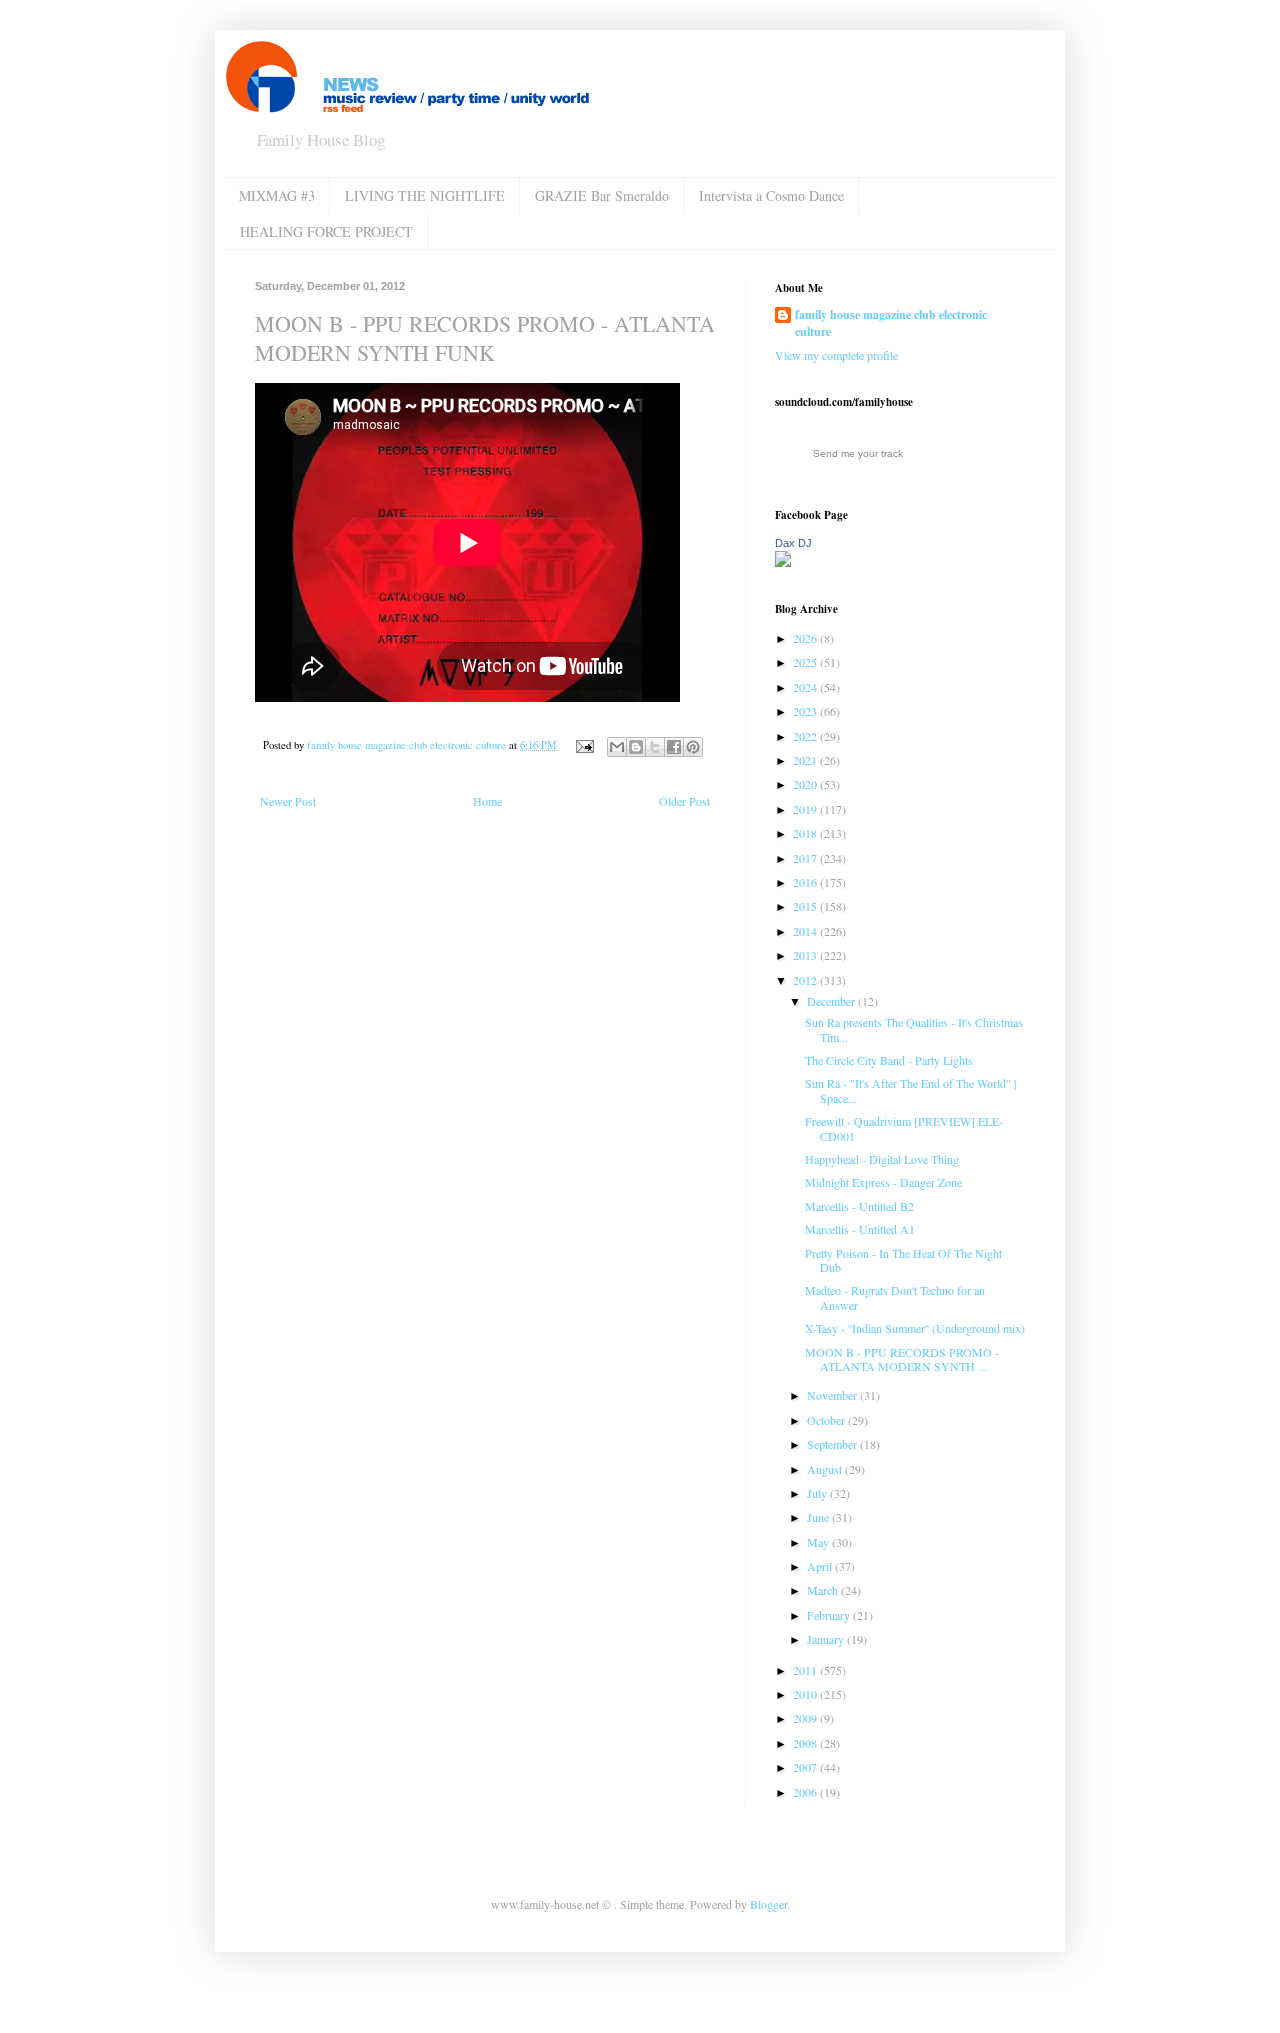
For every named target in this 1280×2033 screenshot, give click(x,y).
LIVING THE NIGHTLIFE (425, 195)
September (833, 1444)
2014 (806, 931)
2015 (806, 906)
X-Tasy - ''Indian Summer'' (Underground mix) (915, 1328)
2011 (806, 1670)
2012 (806, 980)
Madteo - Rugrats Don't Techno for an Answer (895, 1297)
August (826, 1469)
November (833, 1395)
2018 (806, 833)
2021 (806, 760)
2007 (806, 1767)
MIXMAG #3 (277, 195)
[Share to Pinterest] (693, 747)
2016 (806, 882)
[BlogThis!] (636, 747)
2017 (806, 858)
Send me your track (858, 453)
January (827, 1639)
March (824, 1590)
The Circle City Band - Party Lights (889, 1060)
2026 (806, 638)
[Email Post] (584, 745)
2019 (806, 809)
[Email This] (617, 747)
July (818, 1493)
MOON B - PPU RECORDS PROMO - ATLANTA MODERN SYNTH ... (902, 1359)
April (821, 1566)
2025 (806, 662)
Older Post (684, 801)
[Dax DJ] (783, 562)
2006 (806, 1792)
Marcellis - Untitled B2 (859, 1206)
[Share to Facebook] (674, 747)
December (832, 1001)
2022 (806, 736)
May (819, 1542)
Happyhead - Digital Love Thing (882, 1159)
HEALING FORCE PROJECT (326, 231)
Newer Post (288, 801)
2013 (806, 955)
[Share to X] (655, 747)
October (827, 1420)
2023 (806, 711)
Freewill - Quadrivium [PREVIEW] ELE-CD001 (904, 1128)
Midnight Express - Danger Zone (883, 1182)
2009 (806, 1718)
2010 (806, 1694)
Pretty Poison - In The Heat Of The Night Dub (903, 1260)
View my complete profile (836, 355)
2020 (806, 784)
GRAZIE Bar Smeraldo (602, 195)
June (819, 1517)
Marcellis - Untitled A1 (860, 1229)
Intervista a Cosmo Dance (771, 195)
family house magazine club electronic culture (891, 323)
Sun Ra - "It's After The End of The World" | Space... (910, 1090)
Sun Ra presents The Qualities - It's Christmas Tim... (914, 1029)
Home (487, 801)
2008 (806, 1743)
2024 (806, 687)
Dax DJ (793, 543)
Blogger (768, 1904)
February (830, 1615)
